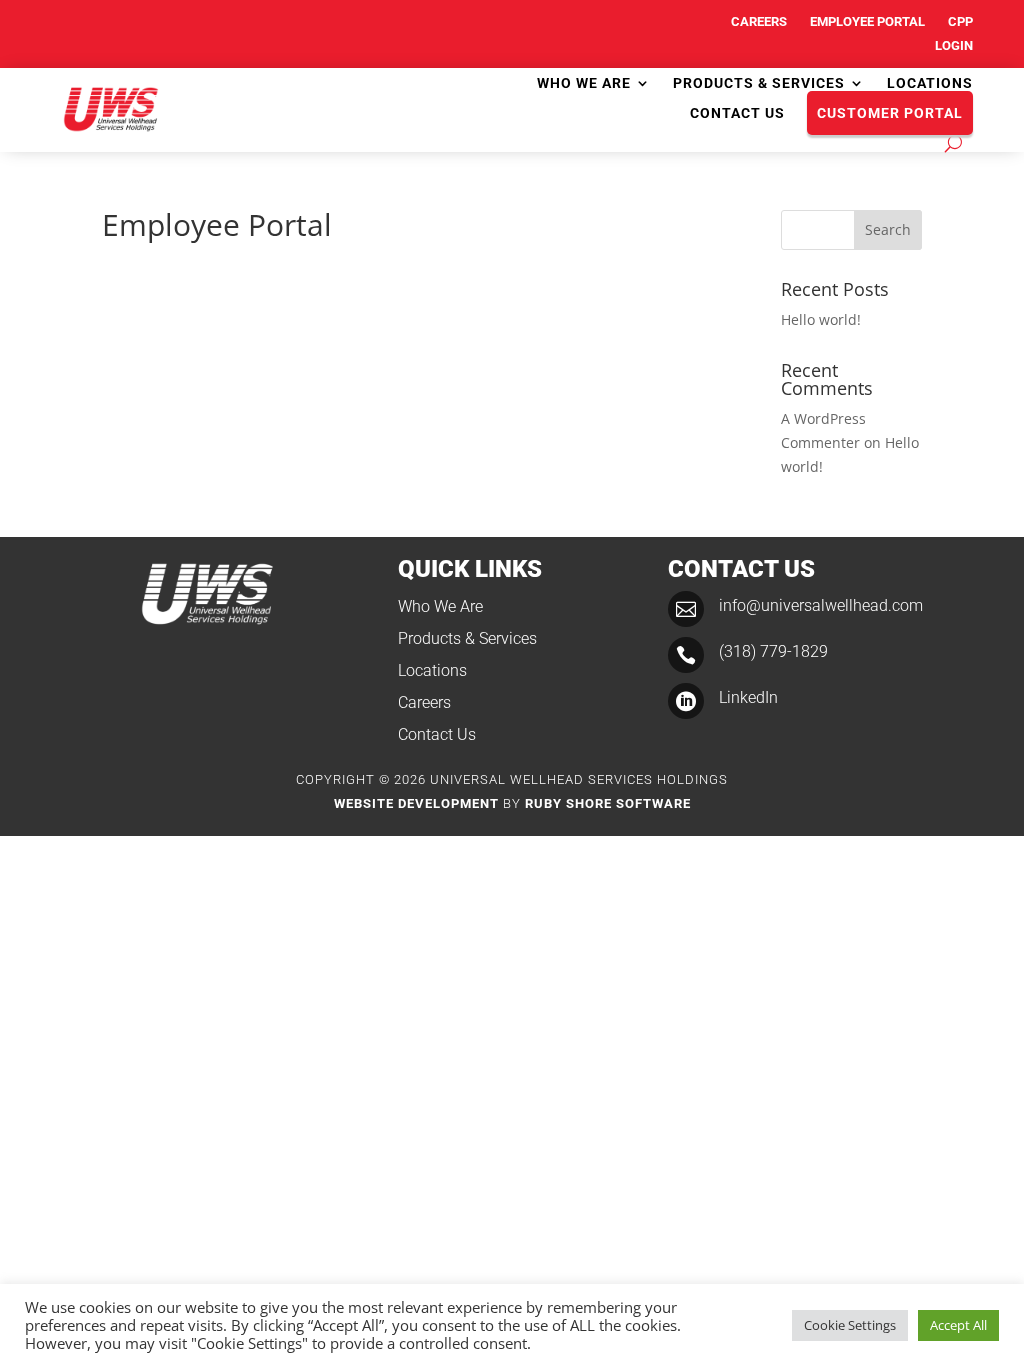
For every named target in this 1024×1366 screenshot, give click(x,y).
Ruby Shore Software (608, 803)
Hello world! (821, 319)
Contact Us (737, 113)
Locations (930, 83)
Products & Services (759, 83)
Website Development (416, 803)
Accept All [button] (958, 1325)
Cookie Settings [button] (850, 1325)
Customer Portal (890, 113)
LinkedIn (748, 697)
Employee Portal (867, 21)
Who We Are (584, 83)
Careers (759, 21)
